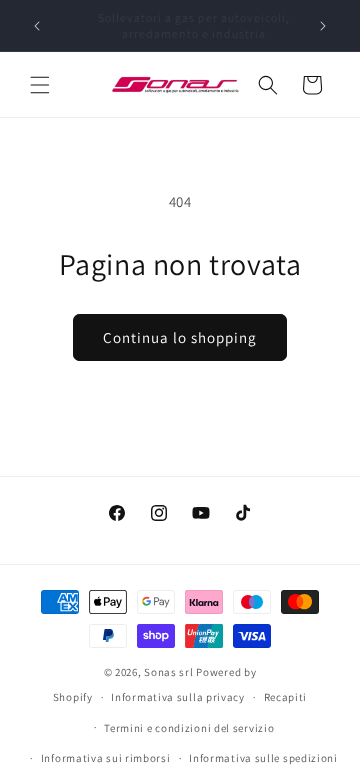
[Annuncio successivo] (323, 26)
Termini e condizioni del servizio (189, 728)
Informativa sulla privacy (178, 697)
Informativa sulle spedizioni (263, 758)
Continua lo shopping (180, 337)
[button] (40, 85)
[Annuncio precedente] (37, 26)
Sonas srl (168, 672)
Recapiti (286, 697)
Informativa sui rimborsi (106, 758)
